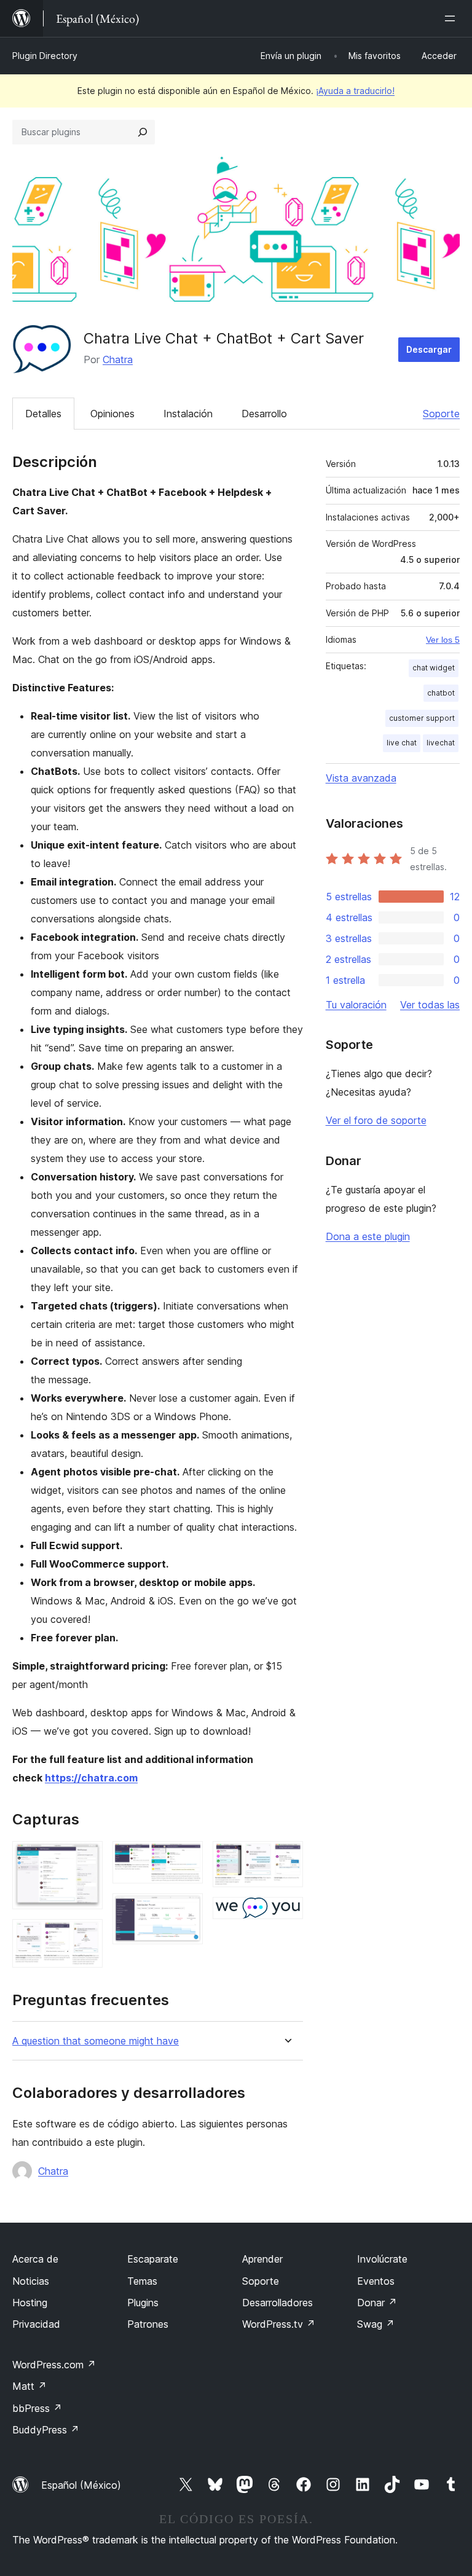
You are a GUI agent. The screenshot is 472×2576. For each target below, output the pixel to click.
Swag (376, 2324)
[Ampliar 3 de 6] (186, 1858)
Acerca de (35, 2259)
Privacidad (36, 2324)
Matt (29, 2386)
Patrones (148, 2324)
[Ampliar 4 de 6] (186, 1910)
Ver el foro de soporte (376, 1120)
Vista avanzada (361, 778)
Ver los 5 (443, 640)
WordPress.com (54, 2365)
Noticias (31, 2281)
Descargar (429, 349)
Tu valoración (356, 1005)
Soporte (441, 414)
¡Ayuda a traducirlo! (355, 91)
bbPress (37, 2408)
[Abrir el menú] (452, 18)
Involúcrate (382, 2259)
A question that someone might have (96, 2041)
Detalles (43, 414)
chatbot (441, 693)
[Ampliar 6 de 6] (286, 1914)
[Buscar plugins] (143, 132)
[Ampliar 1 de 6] (86, 1858)
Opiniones (112, 414)
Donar (377, 2303)
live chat (402, 743)
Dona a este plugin (368, 1236)
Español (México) (81, 2485)
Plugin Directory (45, 56)
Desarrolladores (277, 2303)
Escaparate (153, 2259)
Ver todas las (430, 1005)
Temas (142, 2281)
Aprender (262, 2259)
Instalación (188, 414)
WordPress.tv (279, 2324)
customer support (422, 718)
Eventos (376, 2281)
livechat (441, 743)
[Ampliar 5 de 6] (286, 1858)
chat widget (434, 668)
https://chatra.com (91, 1778)
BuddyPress (46, 2430)
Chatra (118, 359)
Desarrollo (264, 414)
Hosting (30, 2303)
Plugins (143, 2303)
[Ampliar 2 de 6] (86, 1936)
